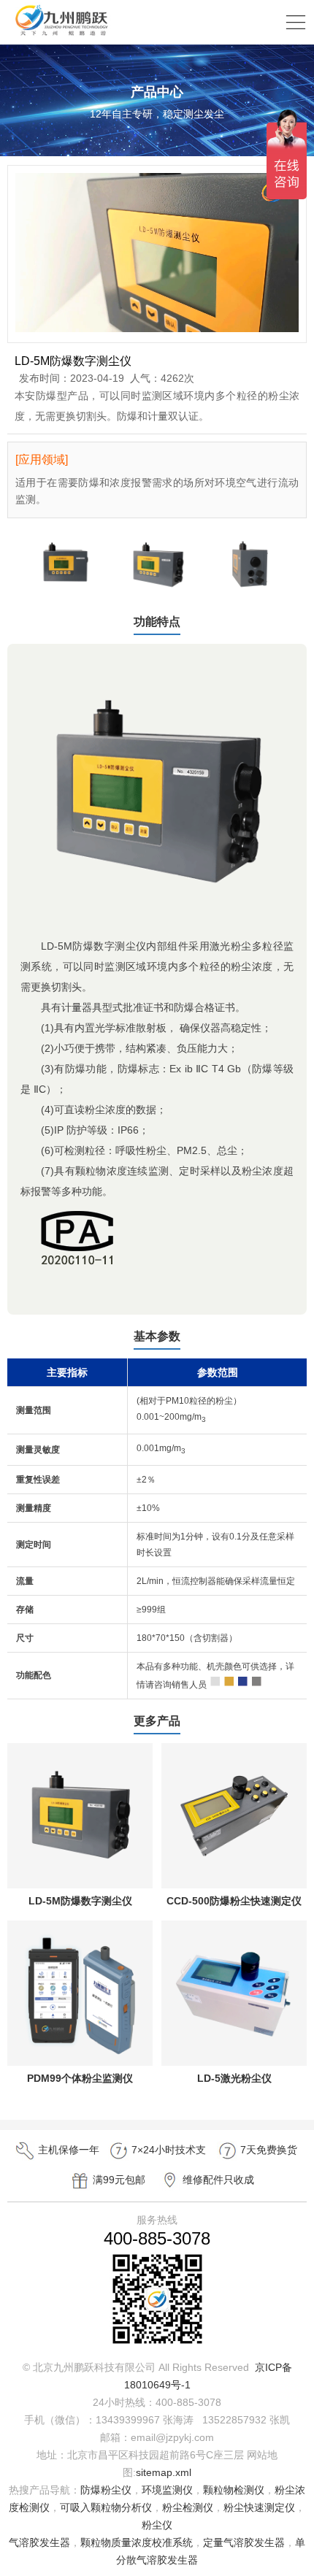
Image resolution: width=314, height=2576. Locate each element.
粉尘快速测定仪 (259, 2507)
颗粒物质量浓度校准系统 (137, 2542)
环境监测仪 (167, 2490)
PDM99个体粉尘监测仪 (80, 2078)
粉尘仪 (157, 2525)
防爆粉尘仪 (106, 2490)
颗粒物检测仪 (234, 2490)
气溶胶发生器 (39, 2542)
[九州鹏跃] (62, 35)
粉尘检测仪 (188, 2507)
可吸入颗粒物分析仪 (106, 2507)
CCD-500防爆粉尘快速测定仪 (234, 1901)
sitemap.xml (164, 2472)
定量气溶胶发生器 (244, 2542)
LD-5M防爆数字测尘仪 (80, 1901)
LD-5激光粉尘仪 (234, 2078)
